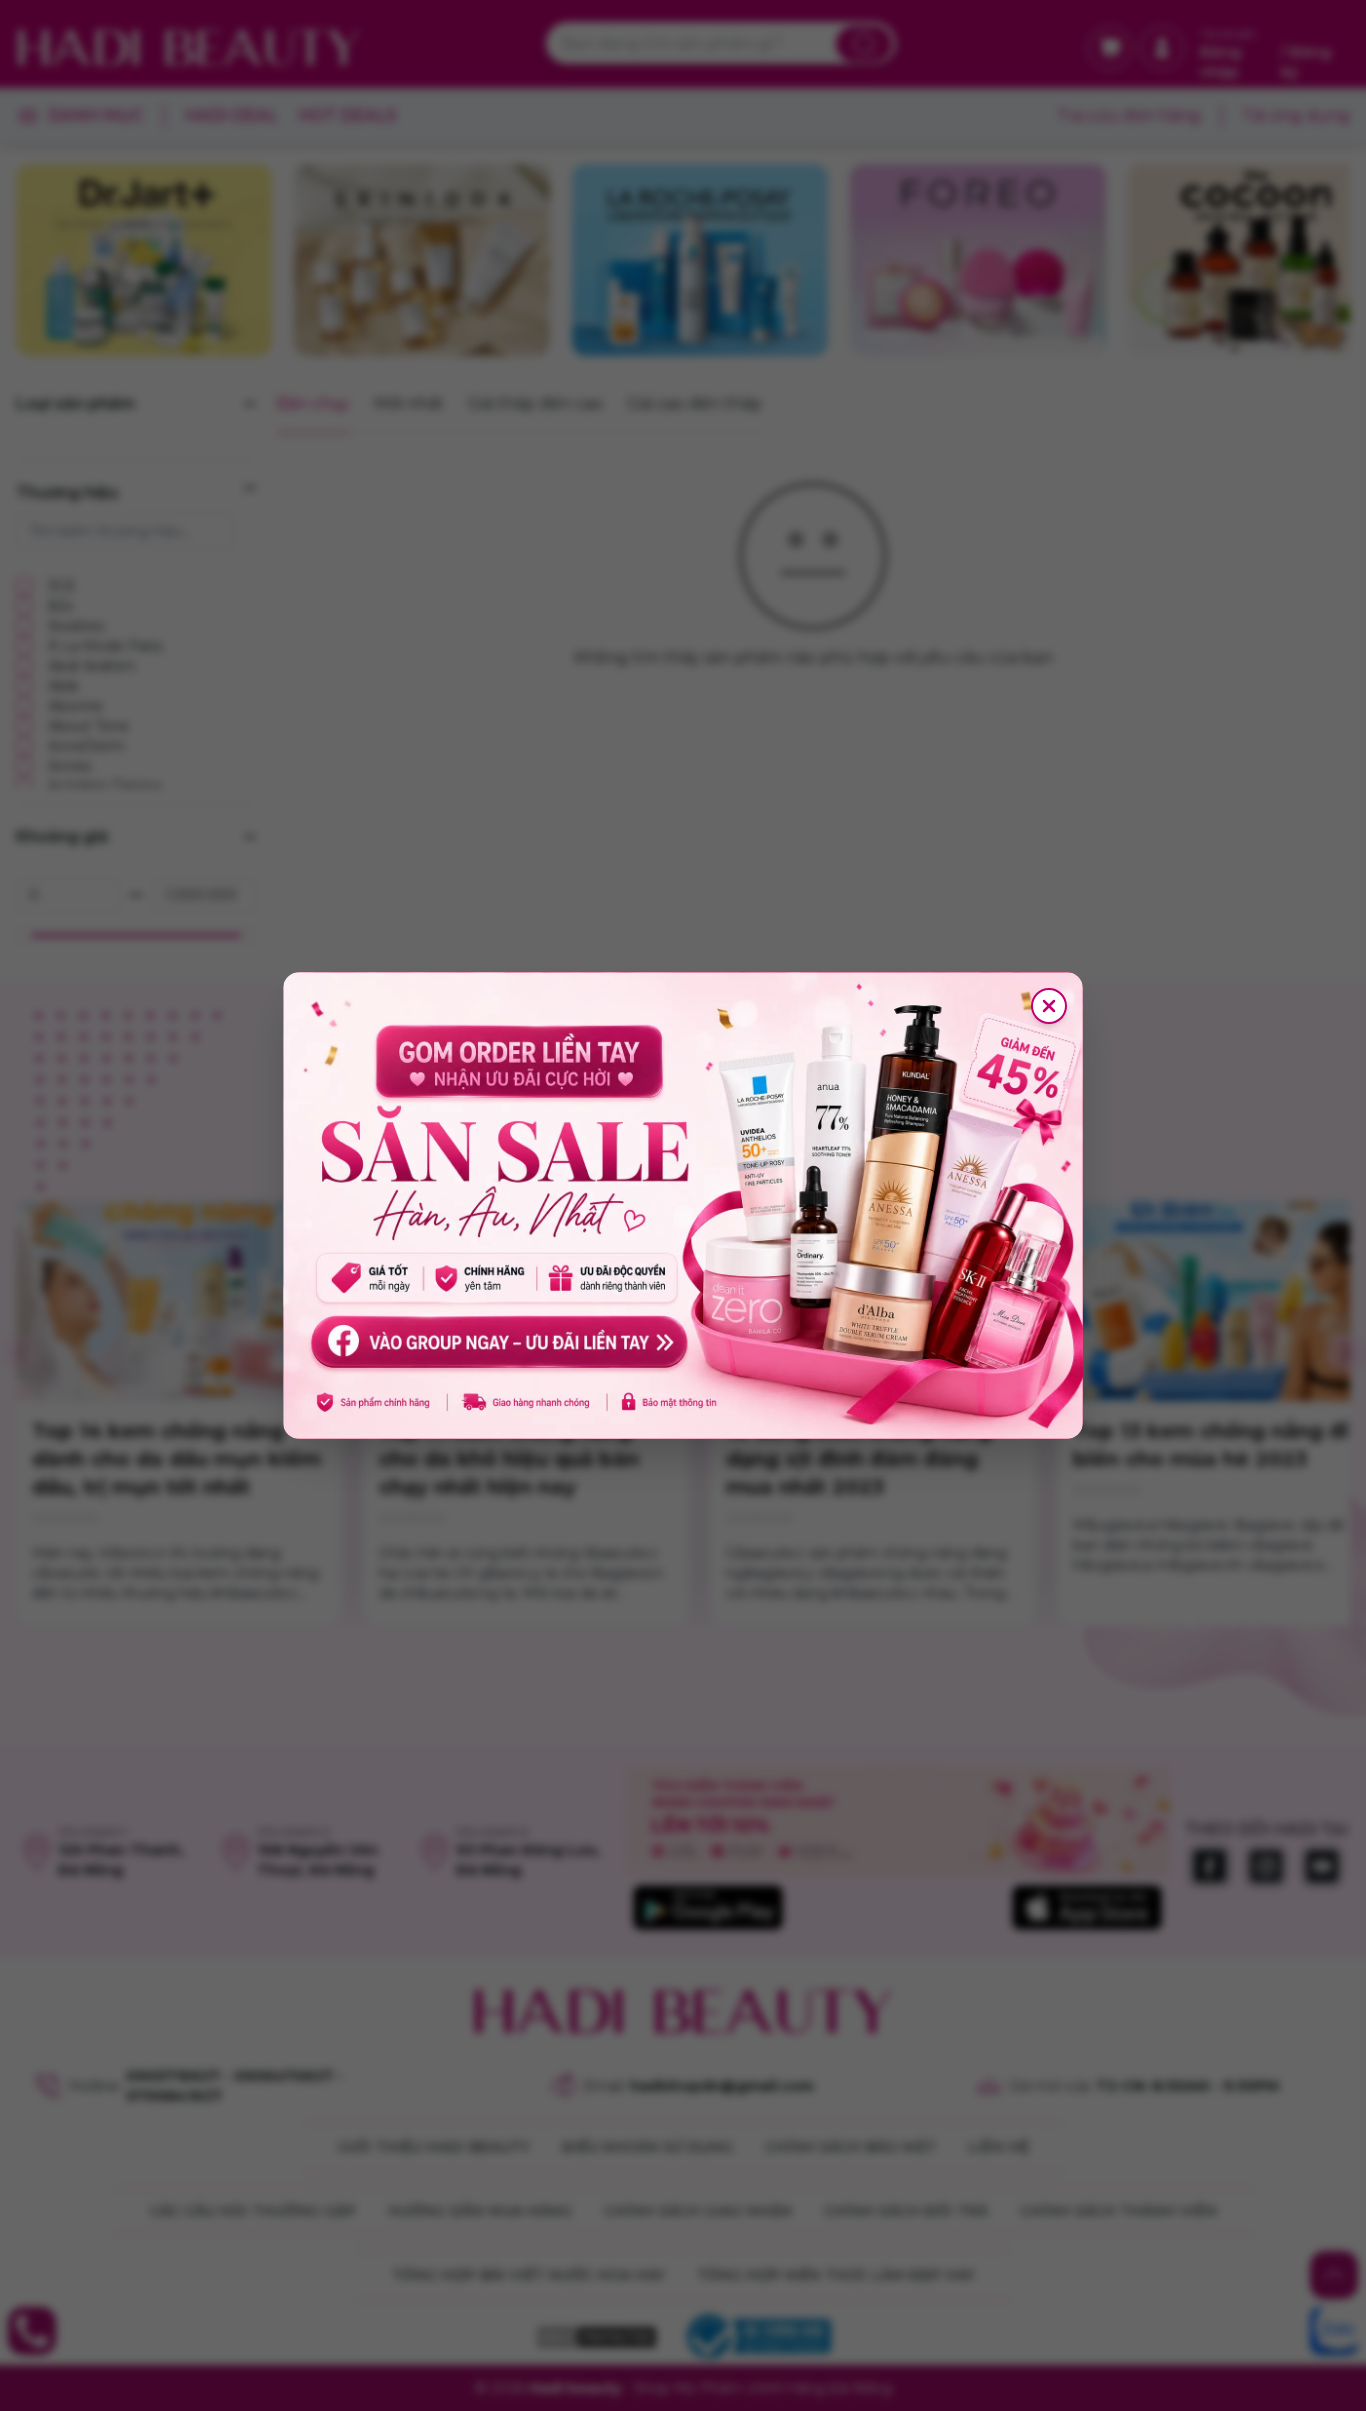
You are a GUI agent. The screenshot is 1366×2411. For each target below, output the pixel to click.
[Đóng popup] (1049, 1006)
